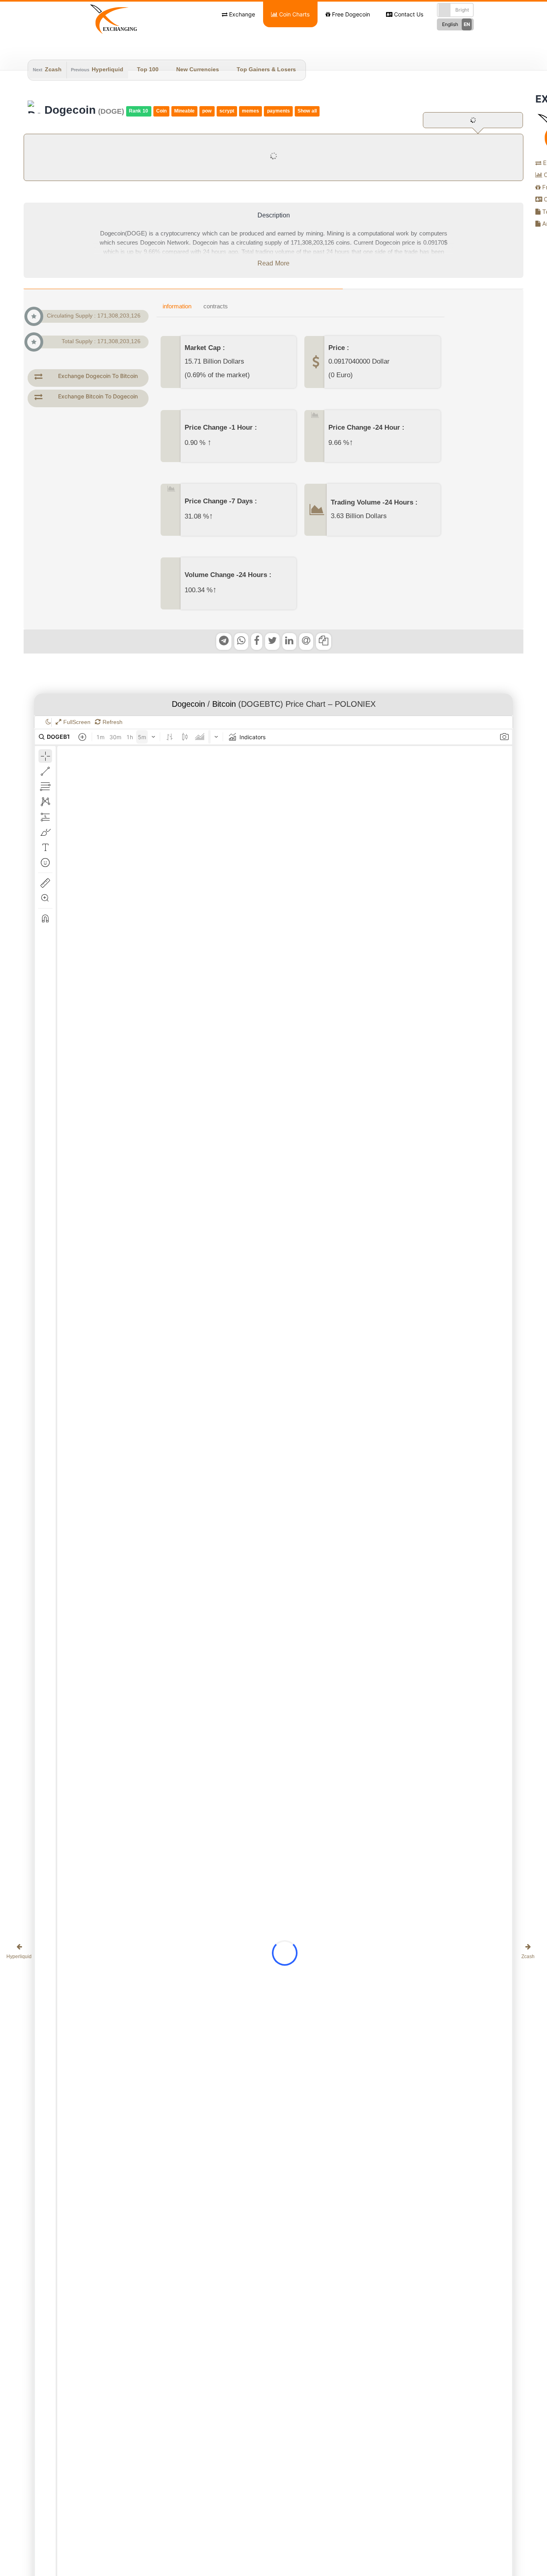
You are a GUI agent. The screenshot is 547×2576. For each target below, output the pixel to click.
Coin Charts (294, 14)
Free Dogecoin (350, 14)
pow (207, 111)
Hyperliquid (108, 70)
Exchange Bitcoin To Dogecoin (98, 396)
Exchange (241, 14)
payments (279, 111)
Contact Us (408, 14)
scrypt (227, 111)
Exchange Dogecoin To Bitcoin (98, 376)
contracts (216, 307)
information (177, 307)
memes (250, 111)
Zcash (53, 70)
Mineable (184, 111)
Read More (273, 264)
